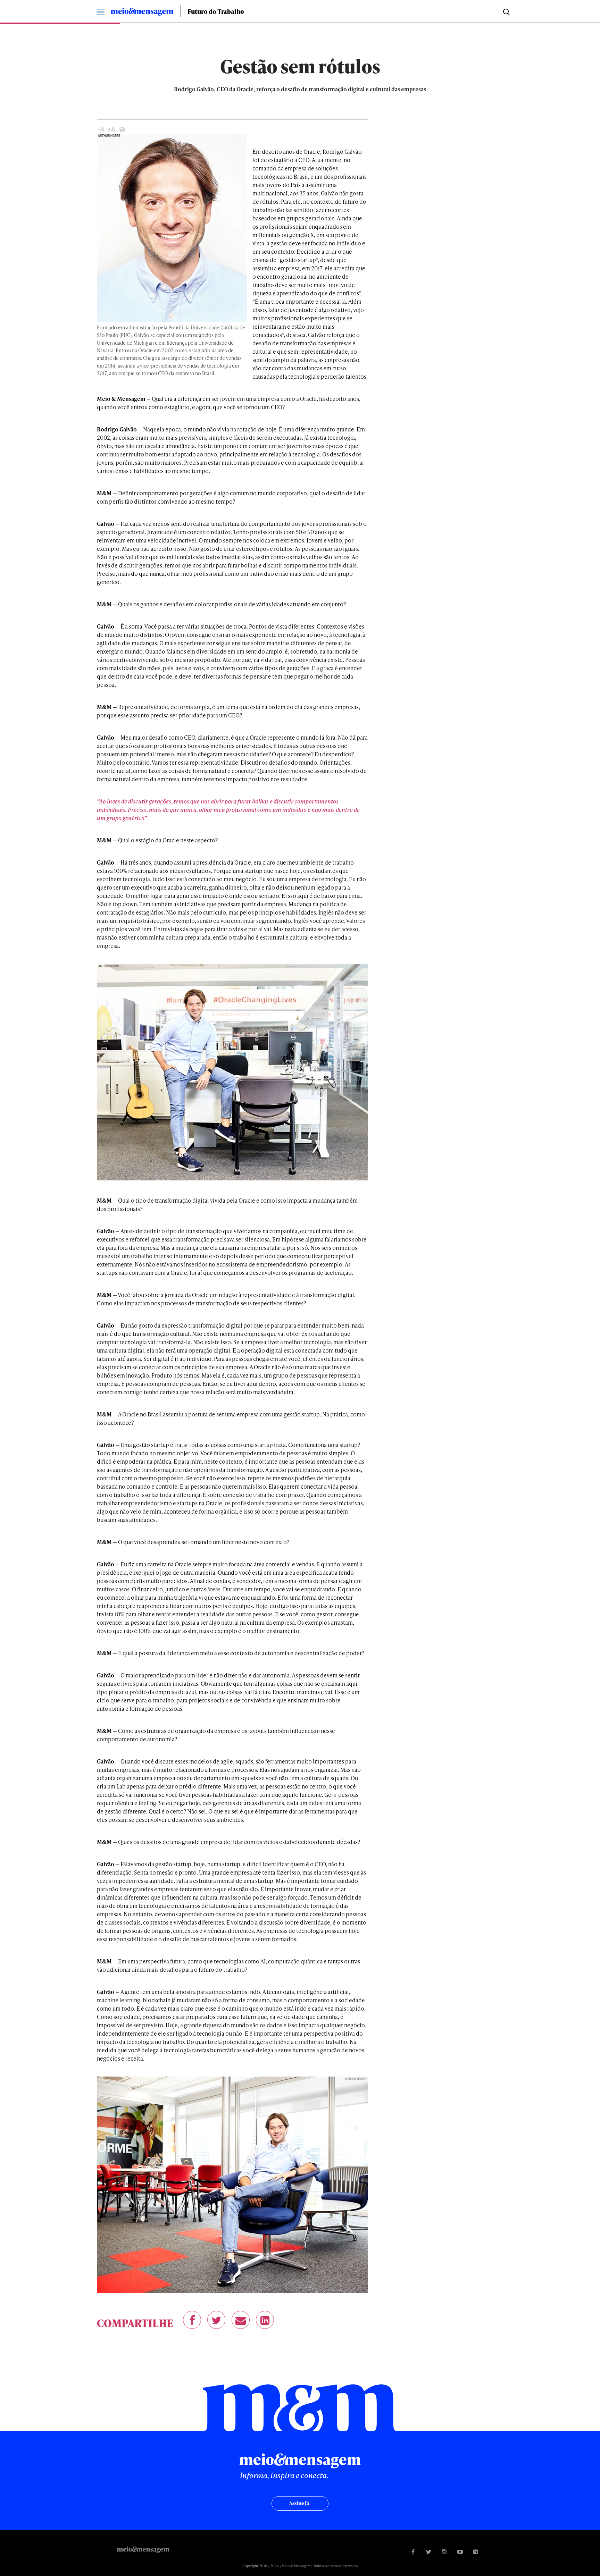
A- (101, 129)
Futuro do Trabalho (216, 11)
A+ (112, 129)
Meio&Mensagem (142, 13)
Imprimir (122, 129)
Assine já (299, 2503)
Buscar (506, 11)
